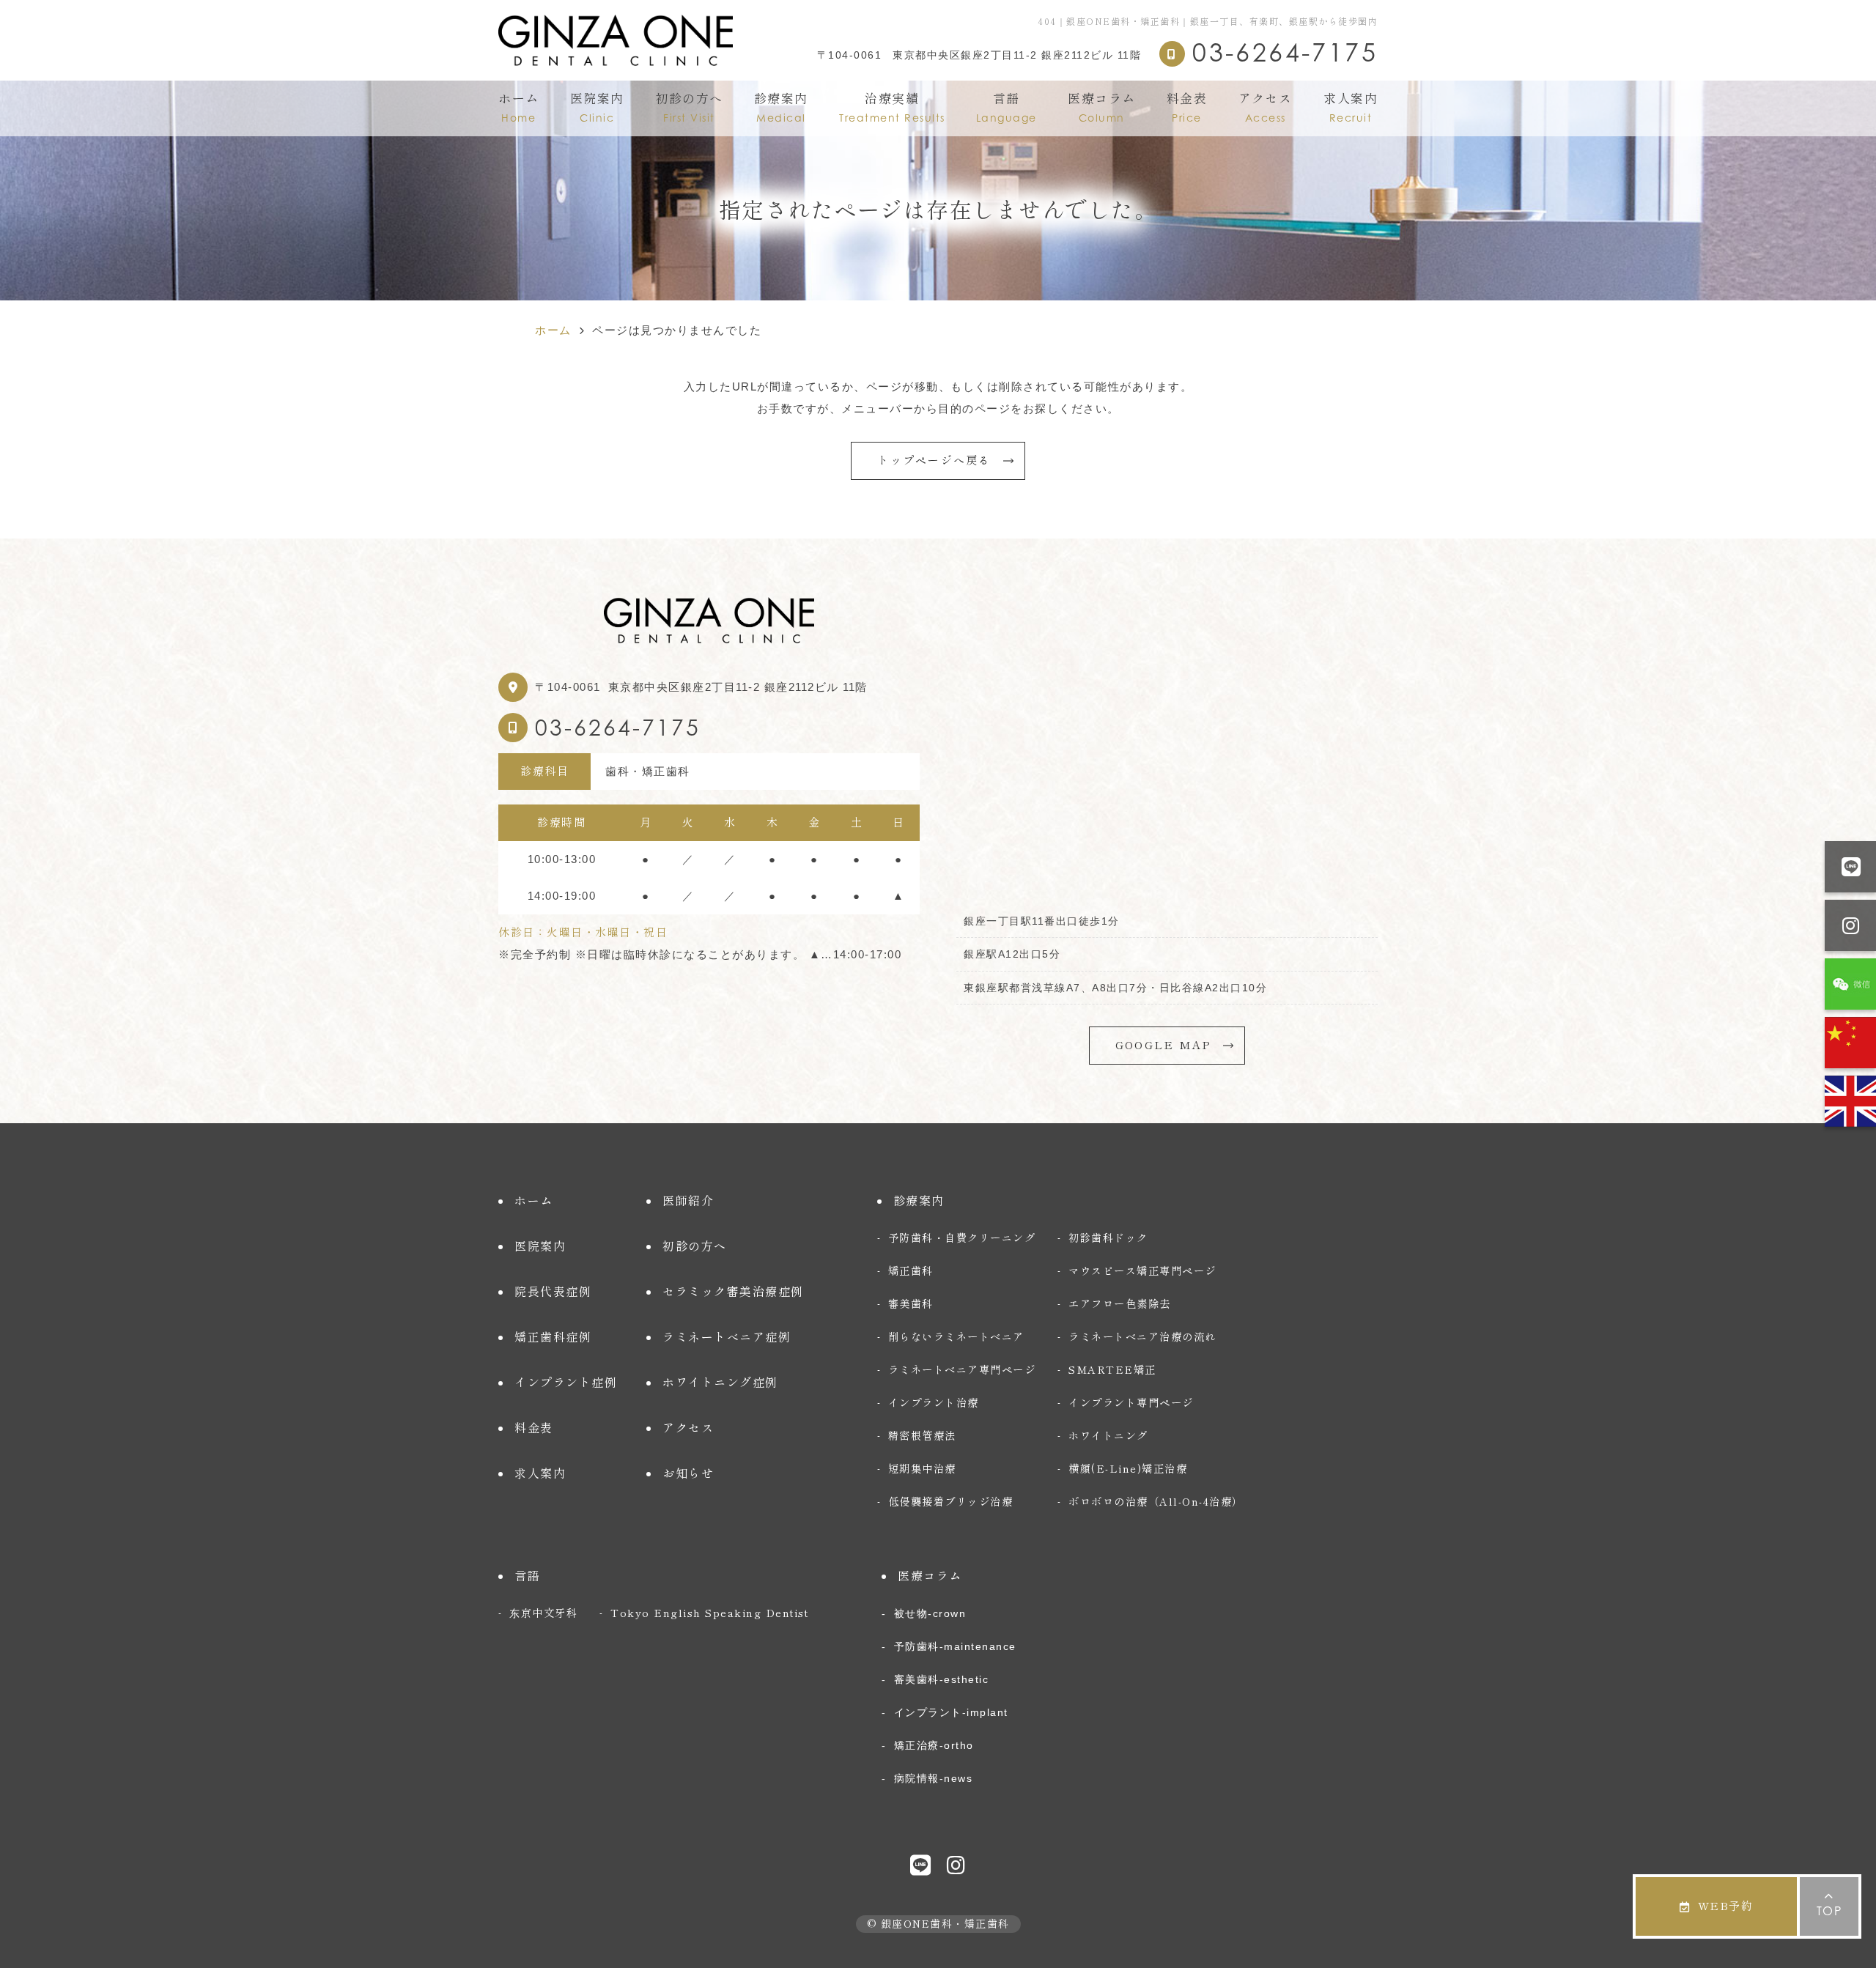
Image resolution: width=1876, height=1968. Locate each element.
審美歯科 (911, 1304)
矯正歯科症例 (553, 1337)
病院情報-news (933, 1778)
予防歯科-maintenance (955, 1646)
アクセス (1266, 108)
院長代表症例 (553, 1292)
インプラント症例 (566, 1383)
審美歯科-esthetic (941, 1679)
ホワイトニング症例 (720, 1383)
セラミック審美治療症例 (733, 1292)
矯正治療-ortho (934, 1745)
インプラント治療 (934, 1403)
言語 (1007, 108)
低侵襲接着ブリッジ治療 (951, 1502)
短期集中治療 (922, 1469)
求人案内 (1351, 108)
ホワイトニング (1108, 1436)
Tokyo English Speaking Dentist (709, 1613)
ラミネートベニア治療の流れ (1142, 1337)
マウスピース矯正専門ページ (1142, 1271)
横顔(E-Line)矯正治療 (1128, 1469)
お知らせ (688, 1473)
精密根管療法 (922, 1436)
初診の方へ (689, 108)
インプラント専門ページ (1131, 1403)
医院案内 (597, 108)
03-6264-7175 (618, 728)
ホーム (519, 108)
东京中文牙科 (543, 1613)
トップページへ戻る (934, 460)
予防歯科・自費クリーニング (962, 1238)
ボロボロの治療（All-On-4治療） (1156, 1502)
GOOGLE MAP (1164, 1045)
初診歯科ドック (1108, 1238)
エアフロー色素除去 (1120, 1304)
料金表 (1187, 108)
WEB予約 (1726, 1906)
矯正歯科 (911, 1271)
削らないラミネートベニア (956, 1337)
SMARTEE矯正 (1112, 1370)
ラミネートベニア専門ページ (962, 1370)
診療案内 (781, 108)
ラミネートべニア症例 (727, 1337)
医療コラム (1102, 108)
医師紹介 (688, 1201)
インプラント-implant (951, 1712)
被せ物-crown (930, 1613)
